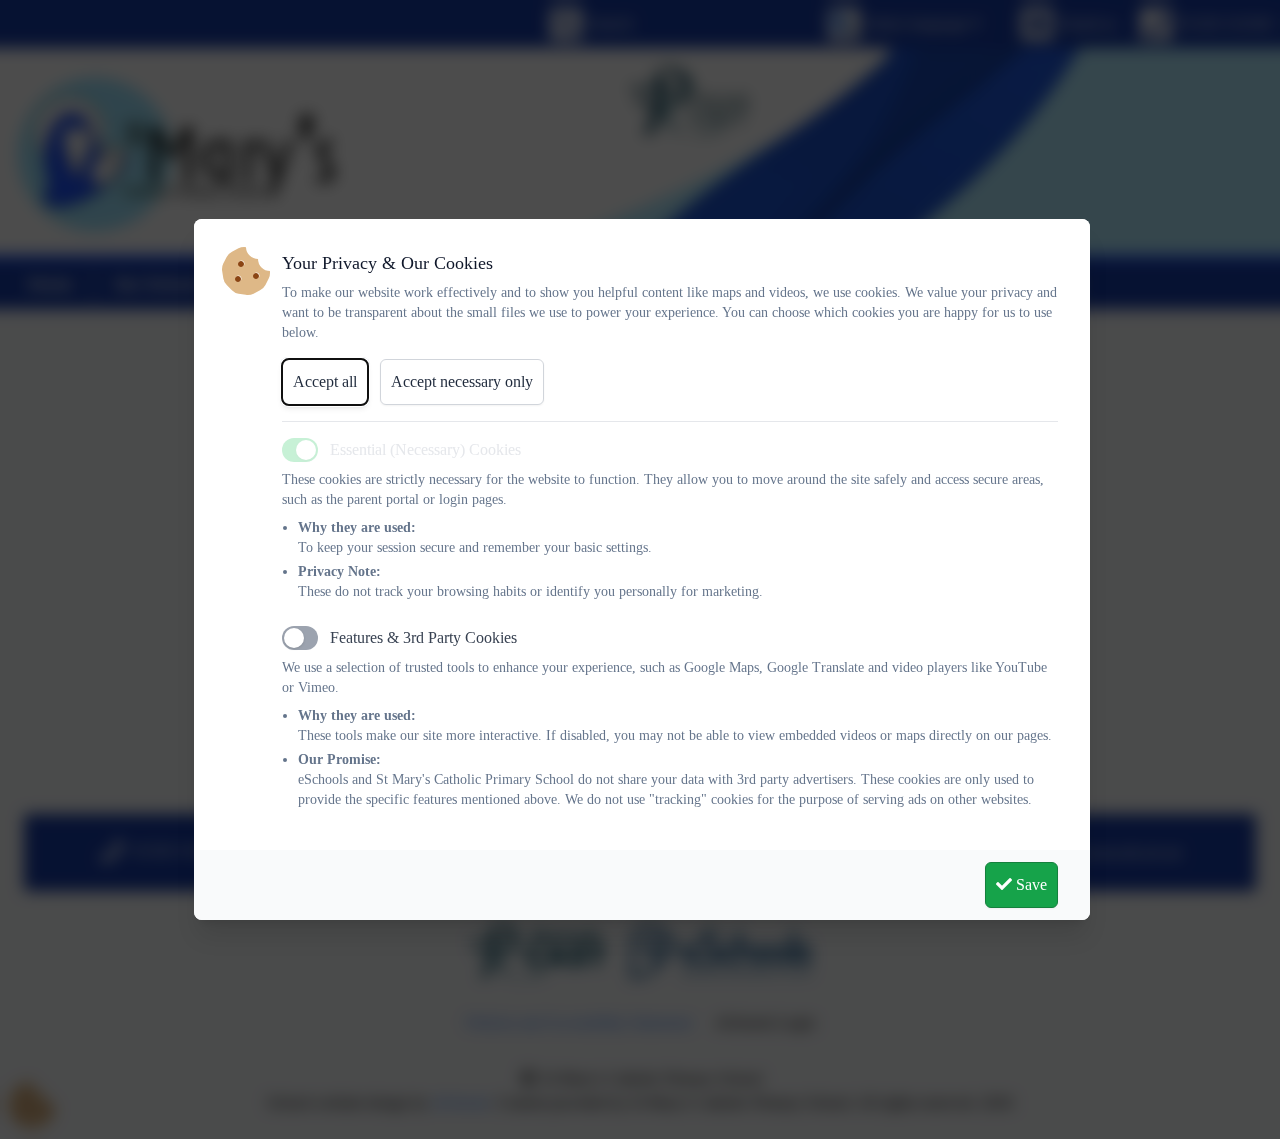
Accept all (325, 381)
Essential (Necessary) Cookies (425, 449)
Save (1029, 884)
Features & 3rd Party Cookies (423, 637)
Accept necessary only (462, 381)
